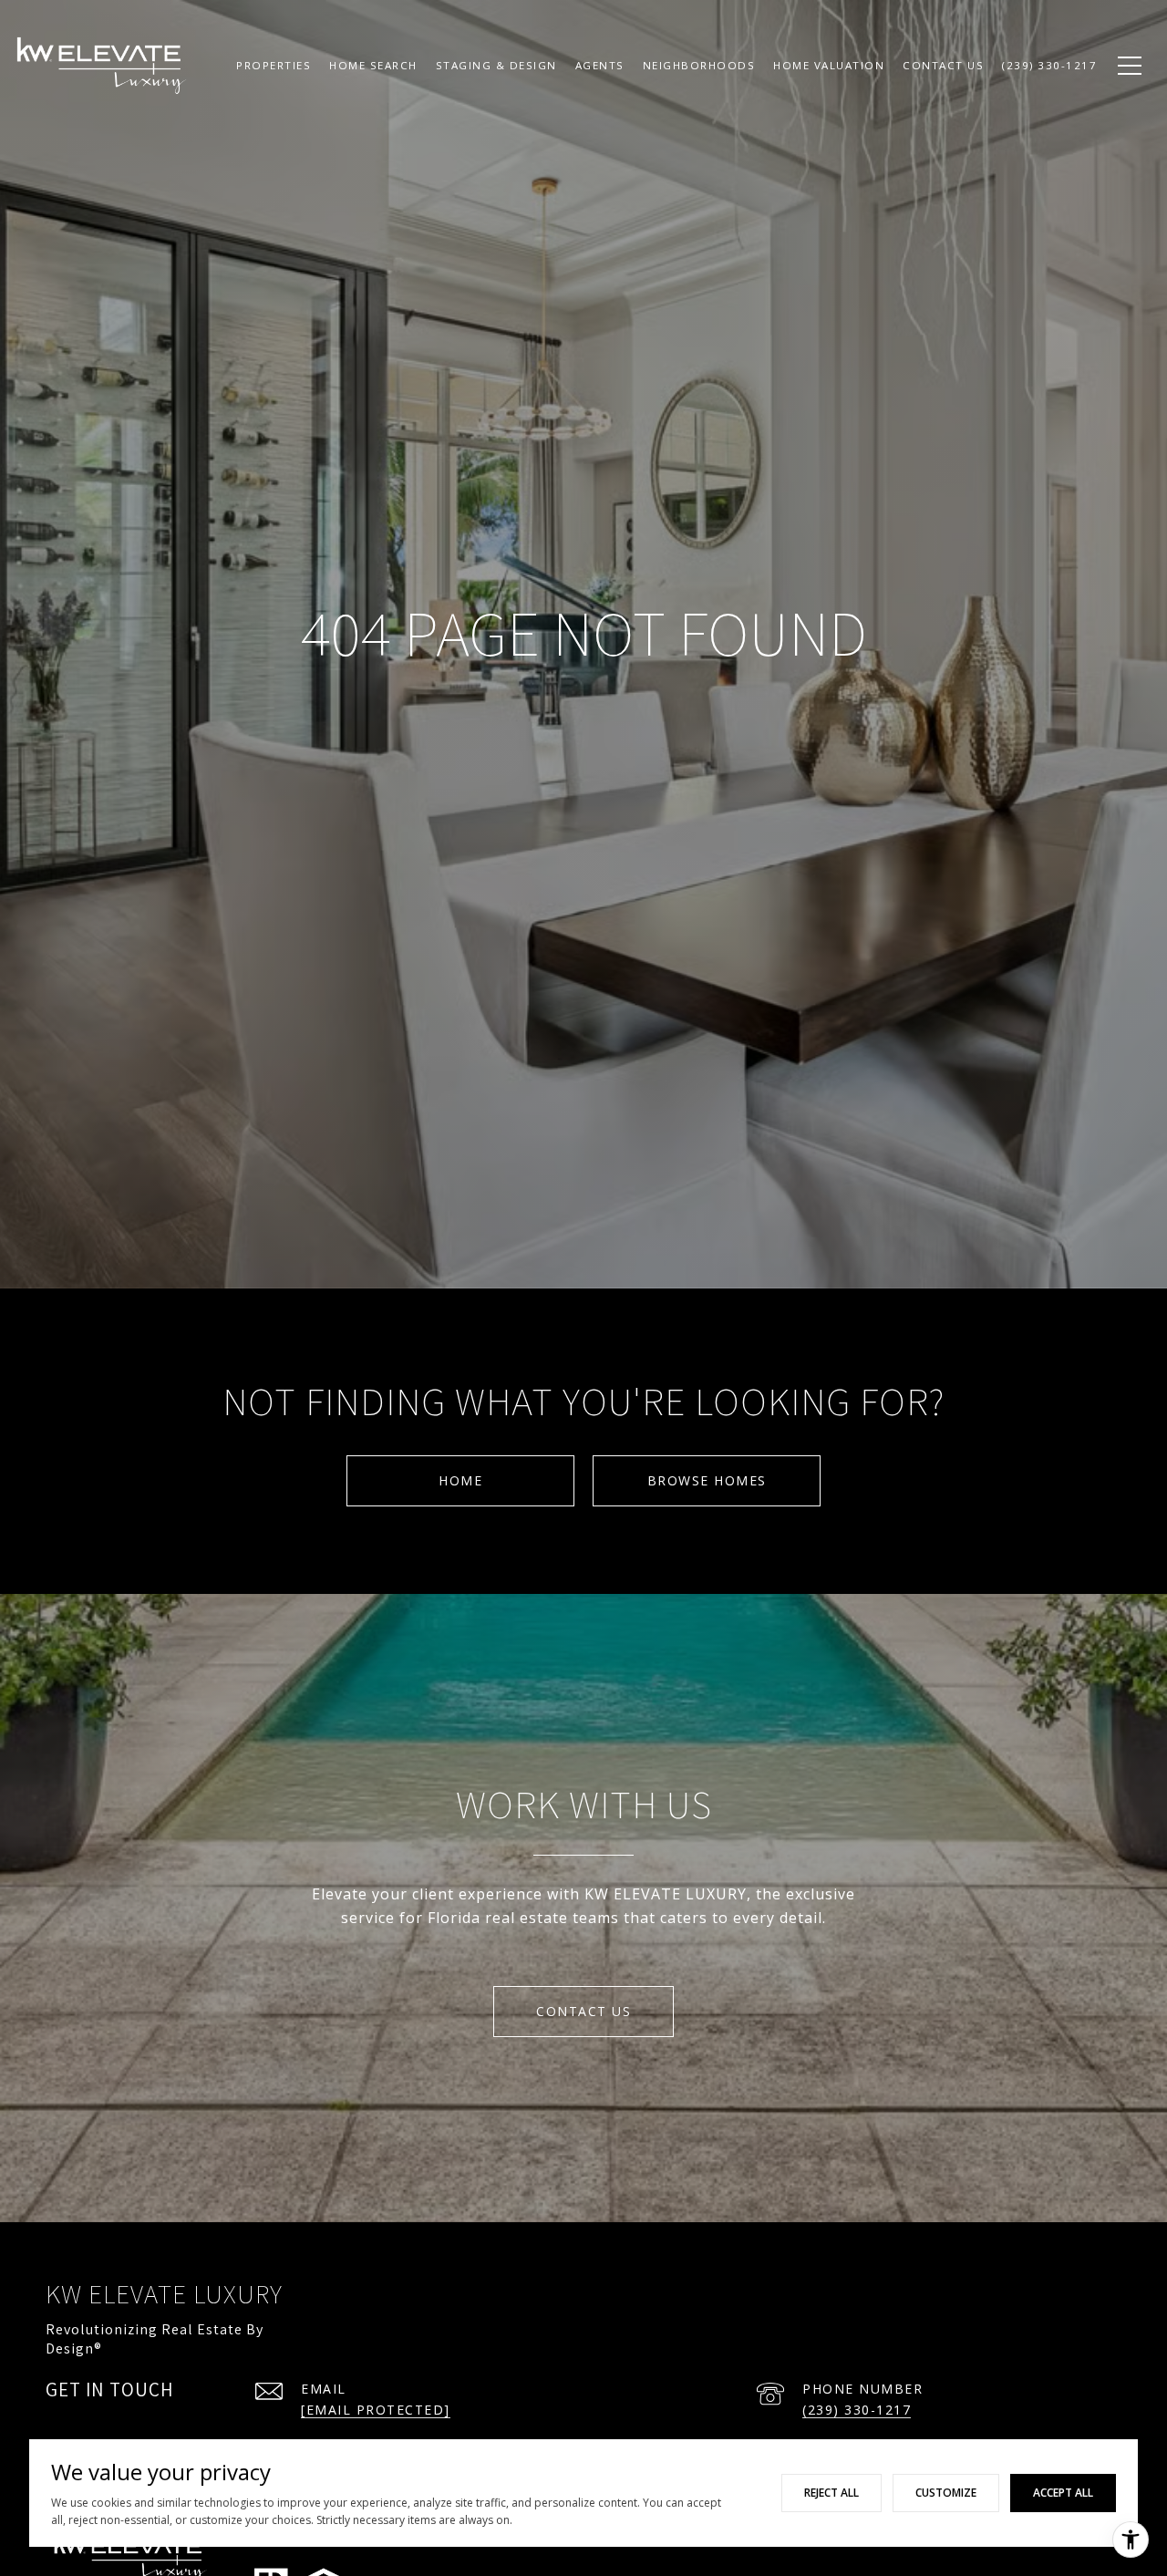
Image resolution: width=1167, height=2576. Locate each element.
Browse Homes (707, 1480)
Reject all (831, 2493)
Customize (946, 2493)
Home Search (373, 65)
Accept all (1063, 2493)
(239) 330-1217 (857, 2410)
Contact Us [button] (583, 2011)
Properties (274, 65)
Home (460, 1480)
